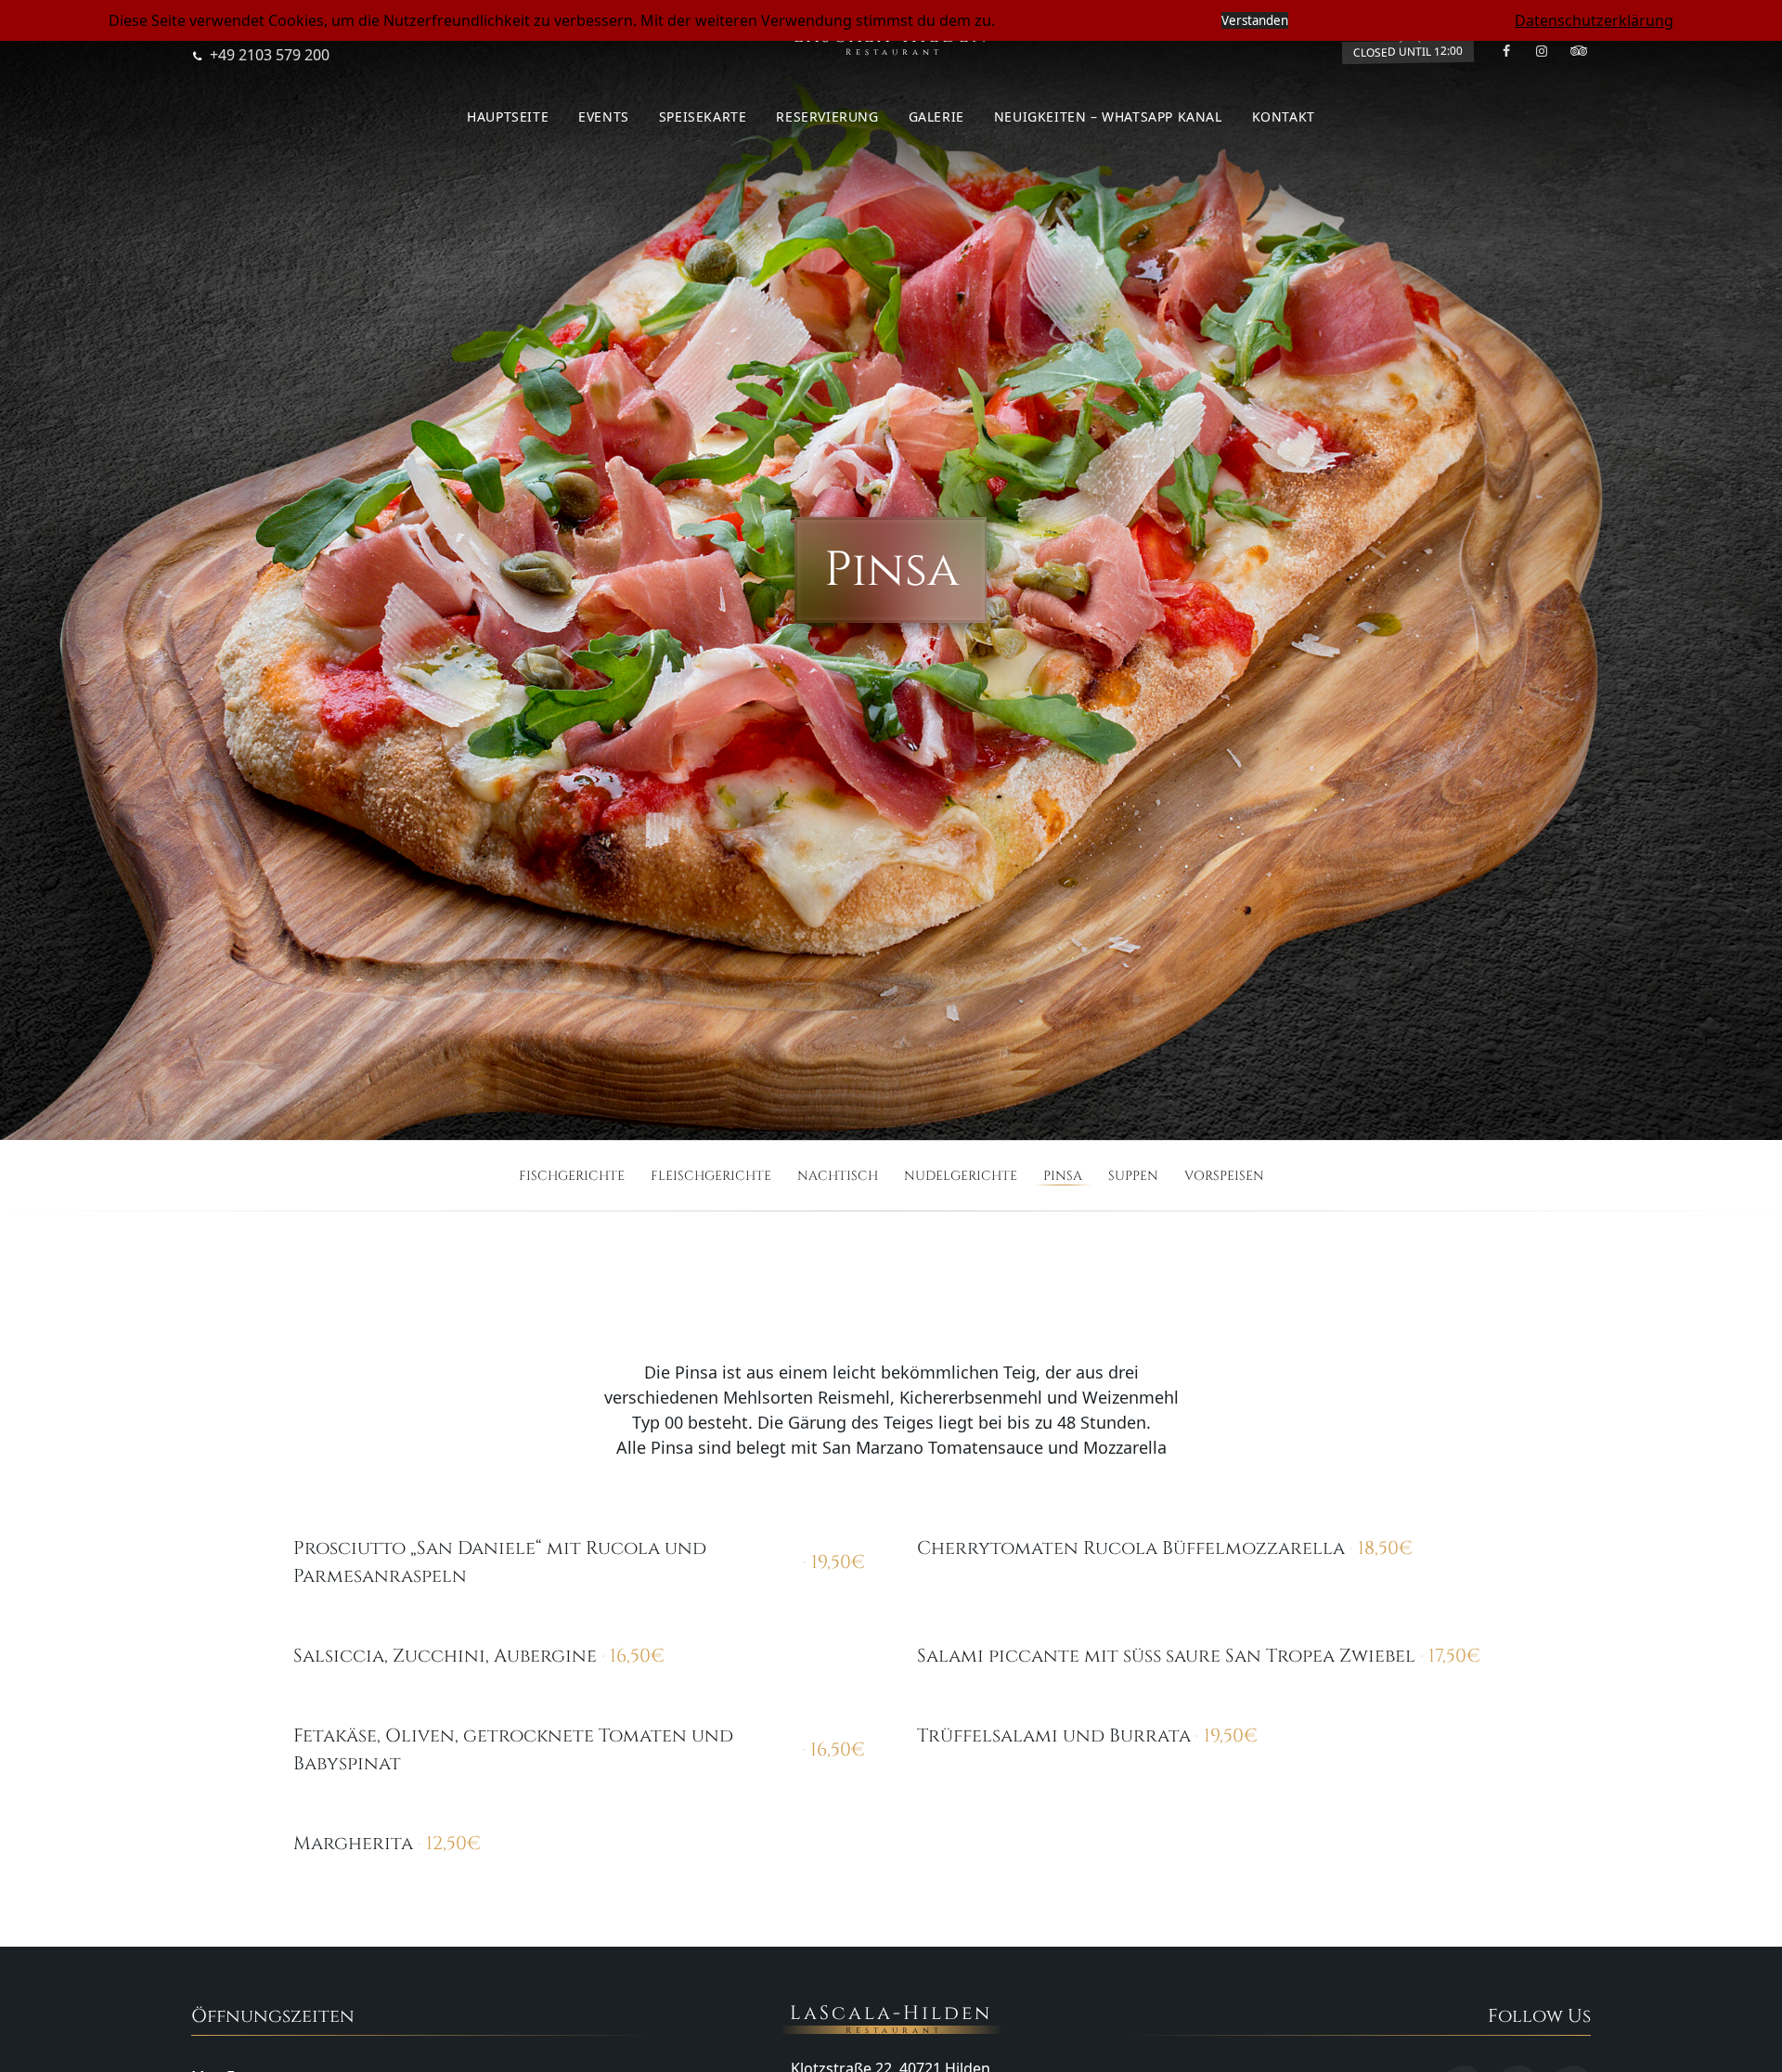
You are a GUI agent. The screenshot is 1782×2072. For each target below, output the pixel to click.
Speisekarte (703, 117)
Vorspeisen (1224, 1176)
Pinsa (1063, 1176)
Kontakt (1284, 117)
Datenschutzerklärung (1594, 20)
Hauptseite (508, 117)
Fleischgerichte (711, 1176)
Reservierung (827, 117)
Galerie (936, 117)
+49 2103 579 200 (270, 55)
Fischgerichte (572, 1176)
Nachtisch (838, 1176)
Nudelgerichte (961, 1176)
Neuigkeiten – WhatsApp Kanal (1108, 117)
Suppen (1133, 1176)
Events (604, 117)
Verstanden (1255, 20)
